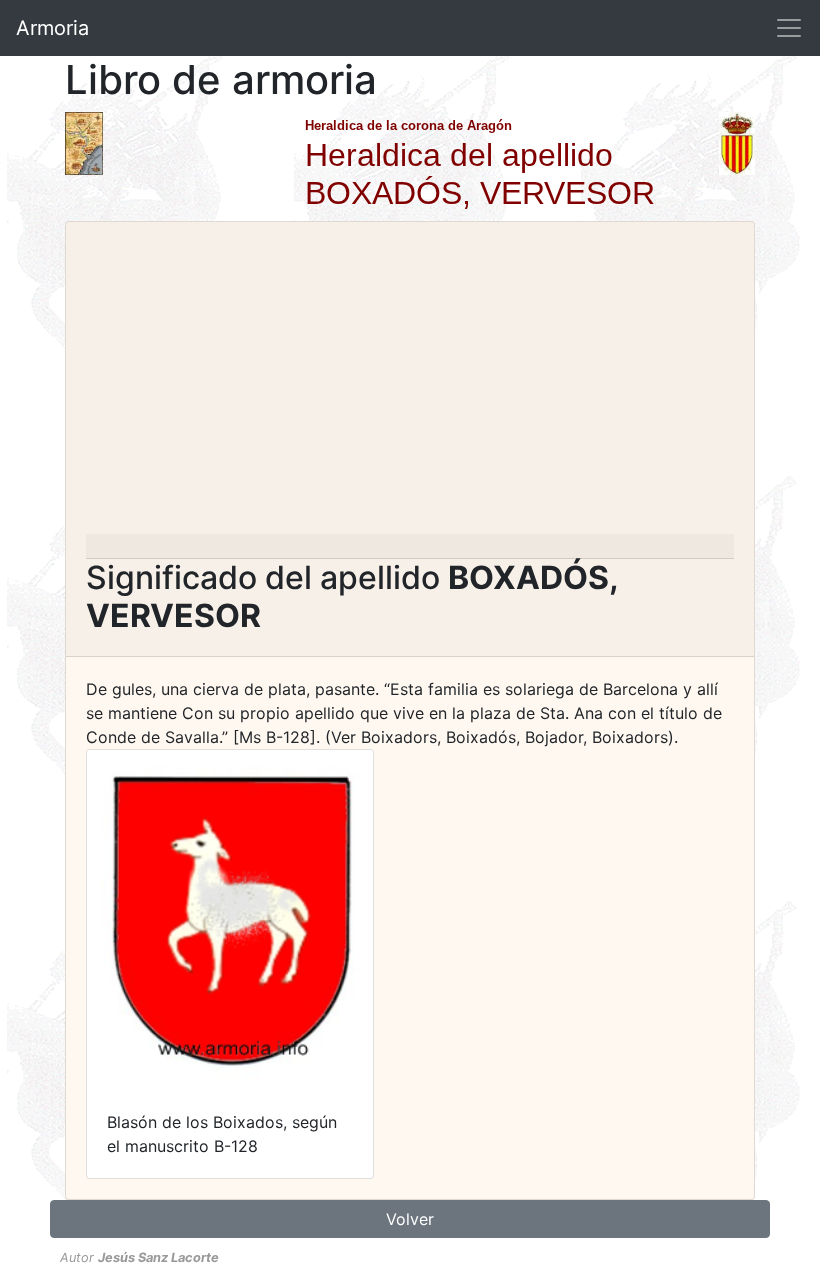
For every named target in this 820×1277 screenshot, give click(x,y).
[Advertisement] (410, 384)
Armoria (52, 28)
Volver (410, 1219)
